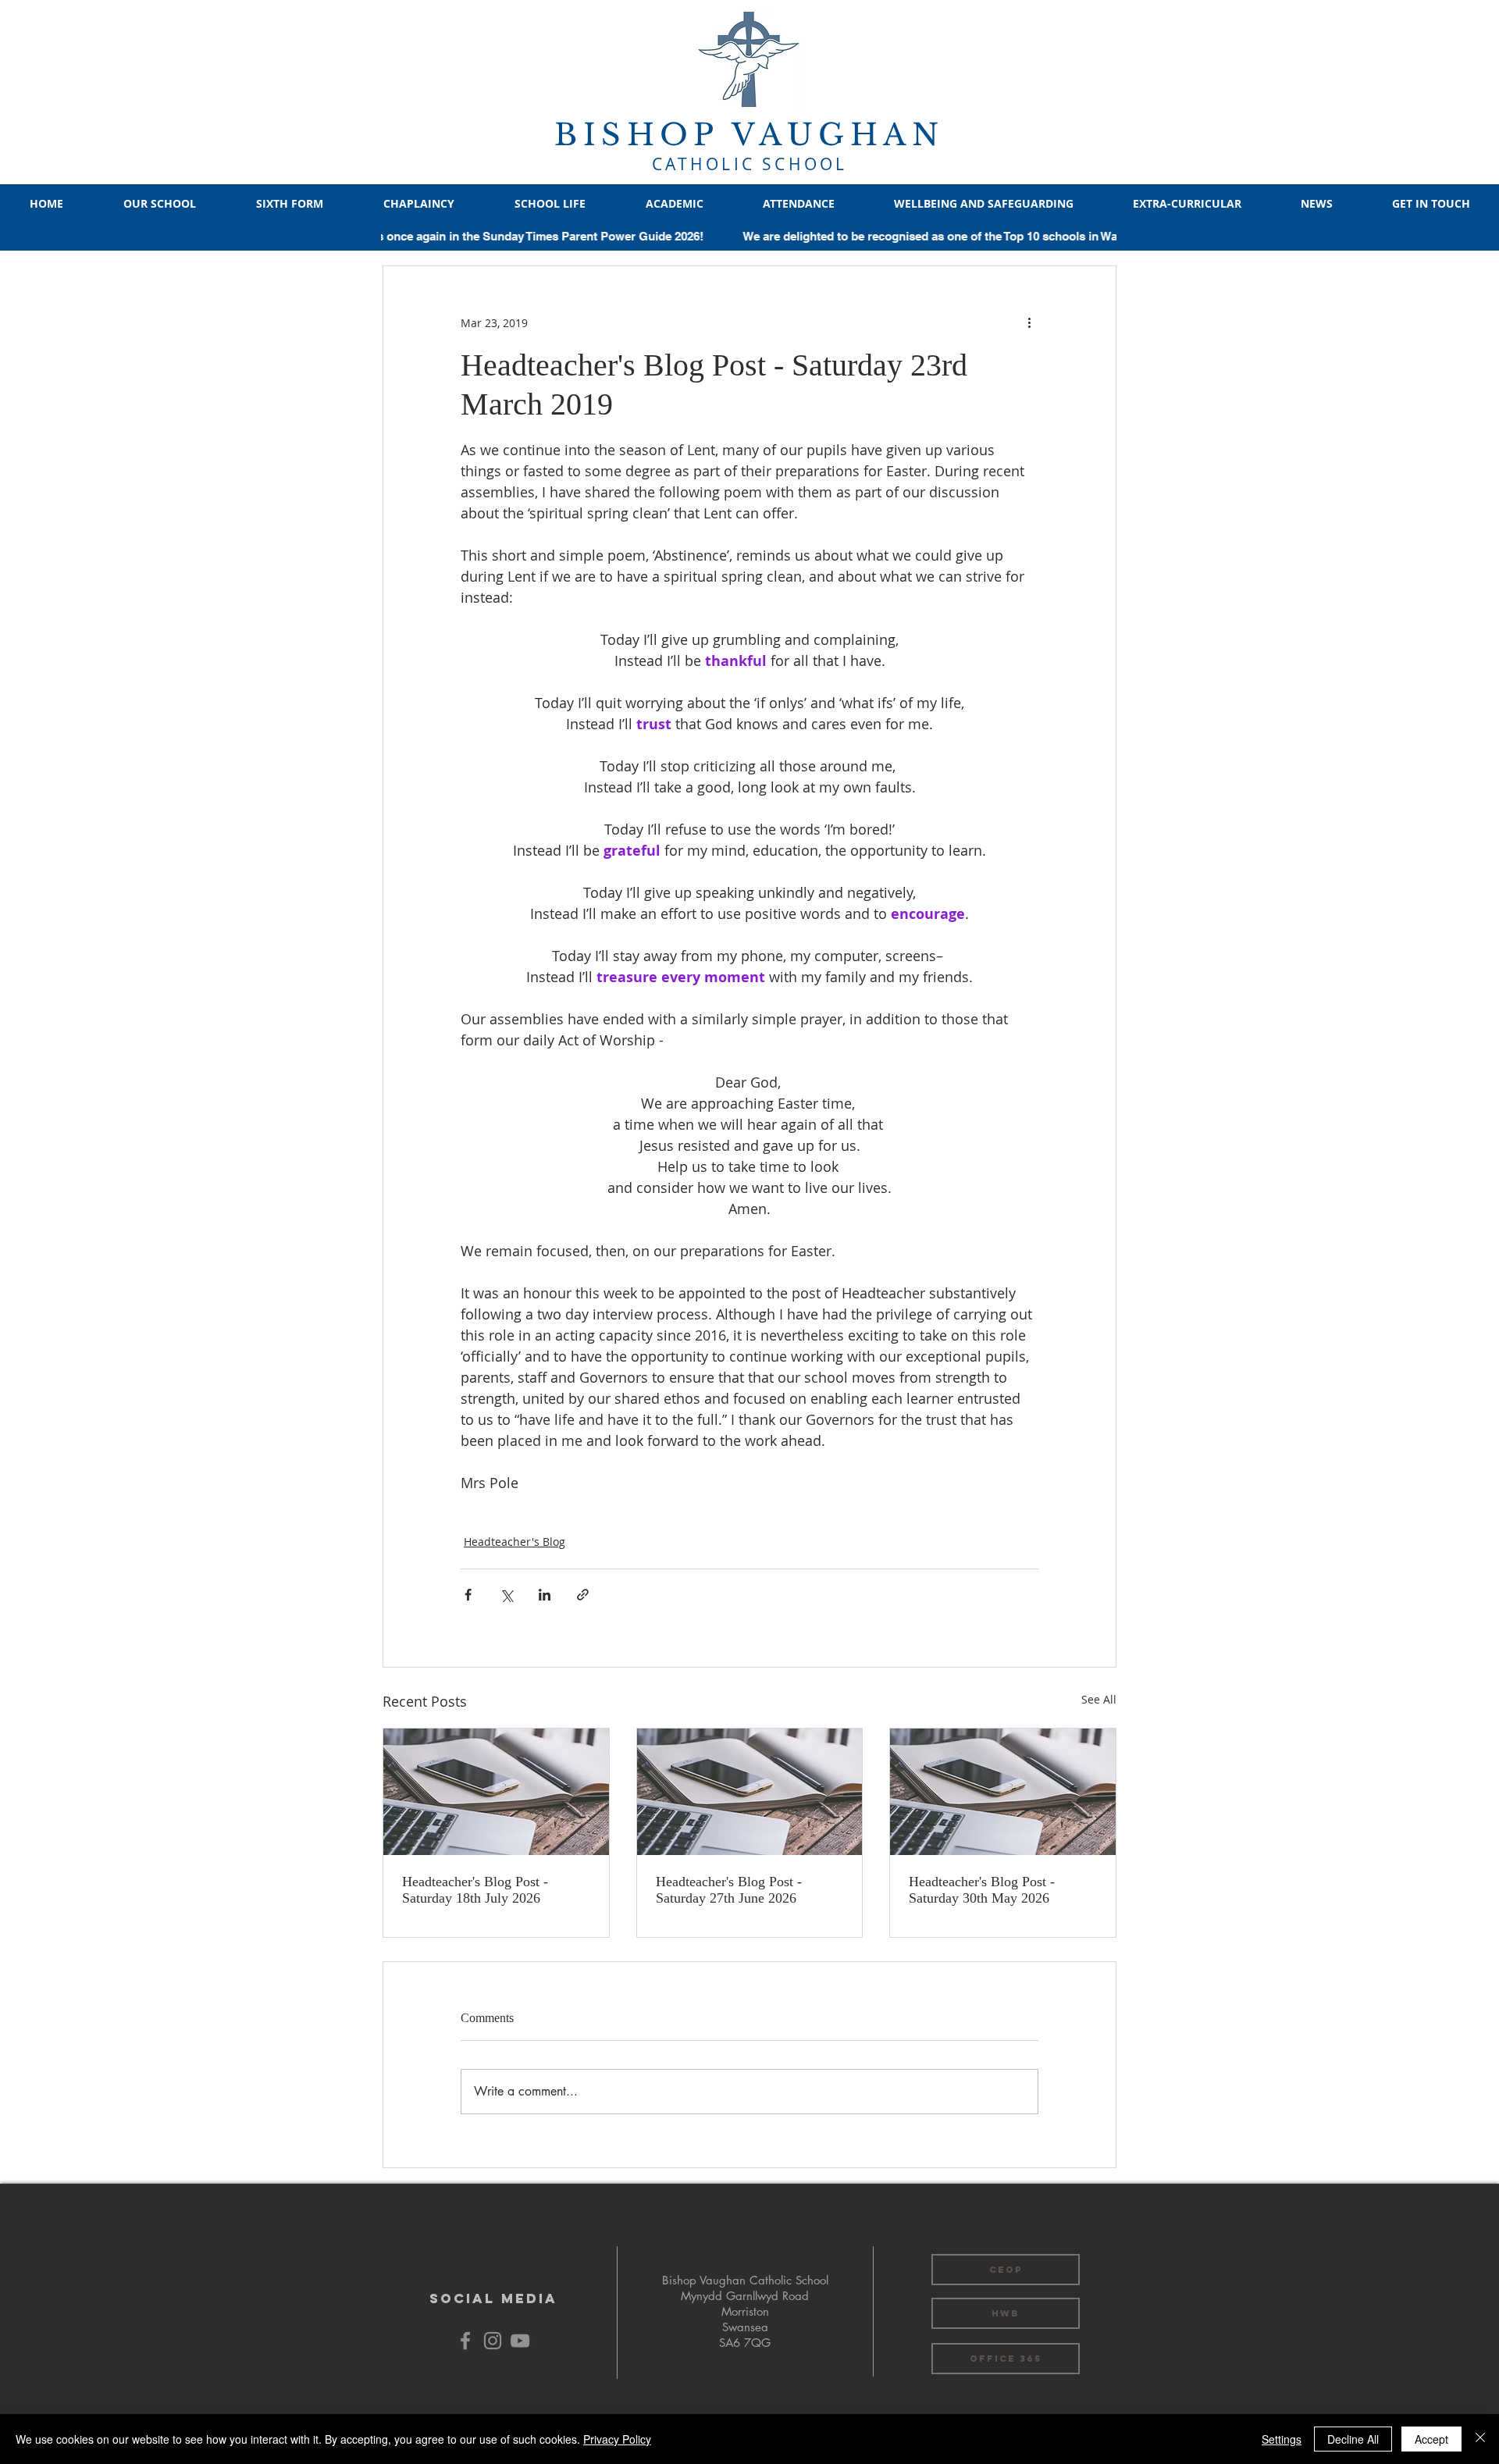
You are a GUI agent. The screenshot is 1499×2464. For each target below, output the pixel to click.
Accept (1431, 2439)
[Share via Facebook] (468, 1595)
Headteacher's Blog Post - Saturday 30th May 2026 (982, 1890)
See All (1099, 1699)
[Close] (1480, 2439)
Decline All (1353, 2439)
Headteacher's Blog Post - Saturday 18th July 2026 (475, 1890)
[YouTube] (520, 2341)
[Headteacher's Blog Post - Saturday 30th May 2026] (1003, 1792)
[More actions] (1029, 322)
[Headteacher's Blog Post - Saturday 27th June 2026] (750, 1792)
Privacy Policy (617, 2439)
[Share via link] (583, 1595)
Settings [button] (1282, 2439)
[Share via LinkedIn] (545, 1595)
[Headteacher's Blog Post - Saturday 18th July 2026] (496, 1792)
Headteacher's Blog (515, 1542)
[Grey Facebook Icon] (465, 2341)
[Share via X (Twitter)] (506, 1595)
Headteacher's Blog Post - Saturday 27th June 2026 (729, 1890)
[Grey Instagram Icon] (493, 2341)
